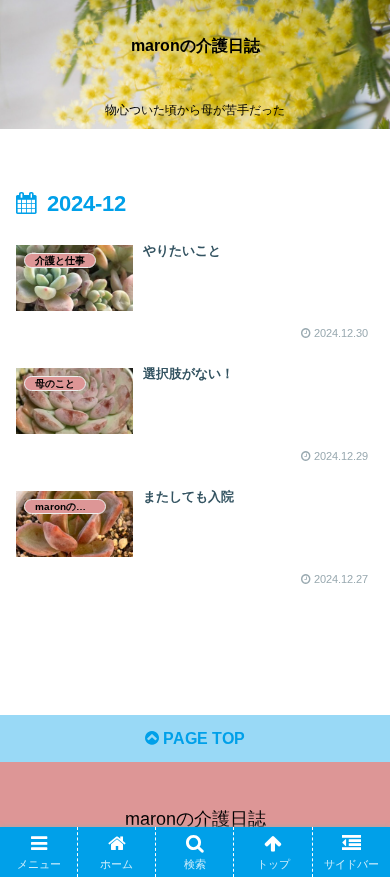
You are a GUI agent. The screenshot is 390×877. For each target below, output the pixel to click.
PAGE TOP (202, 738)
